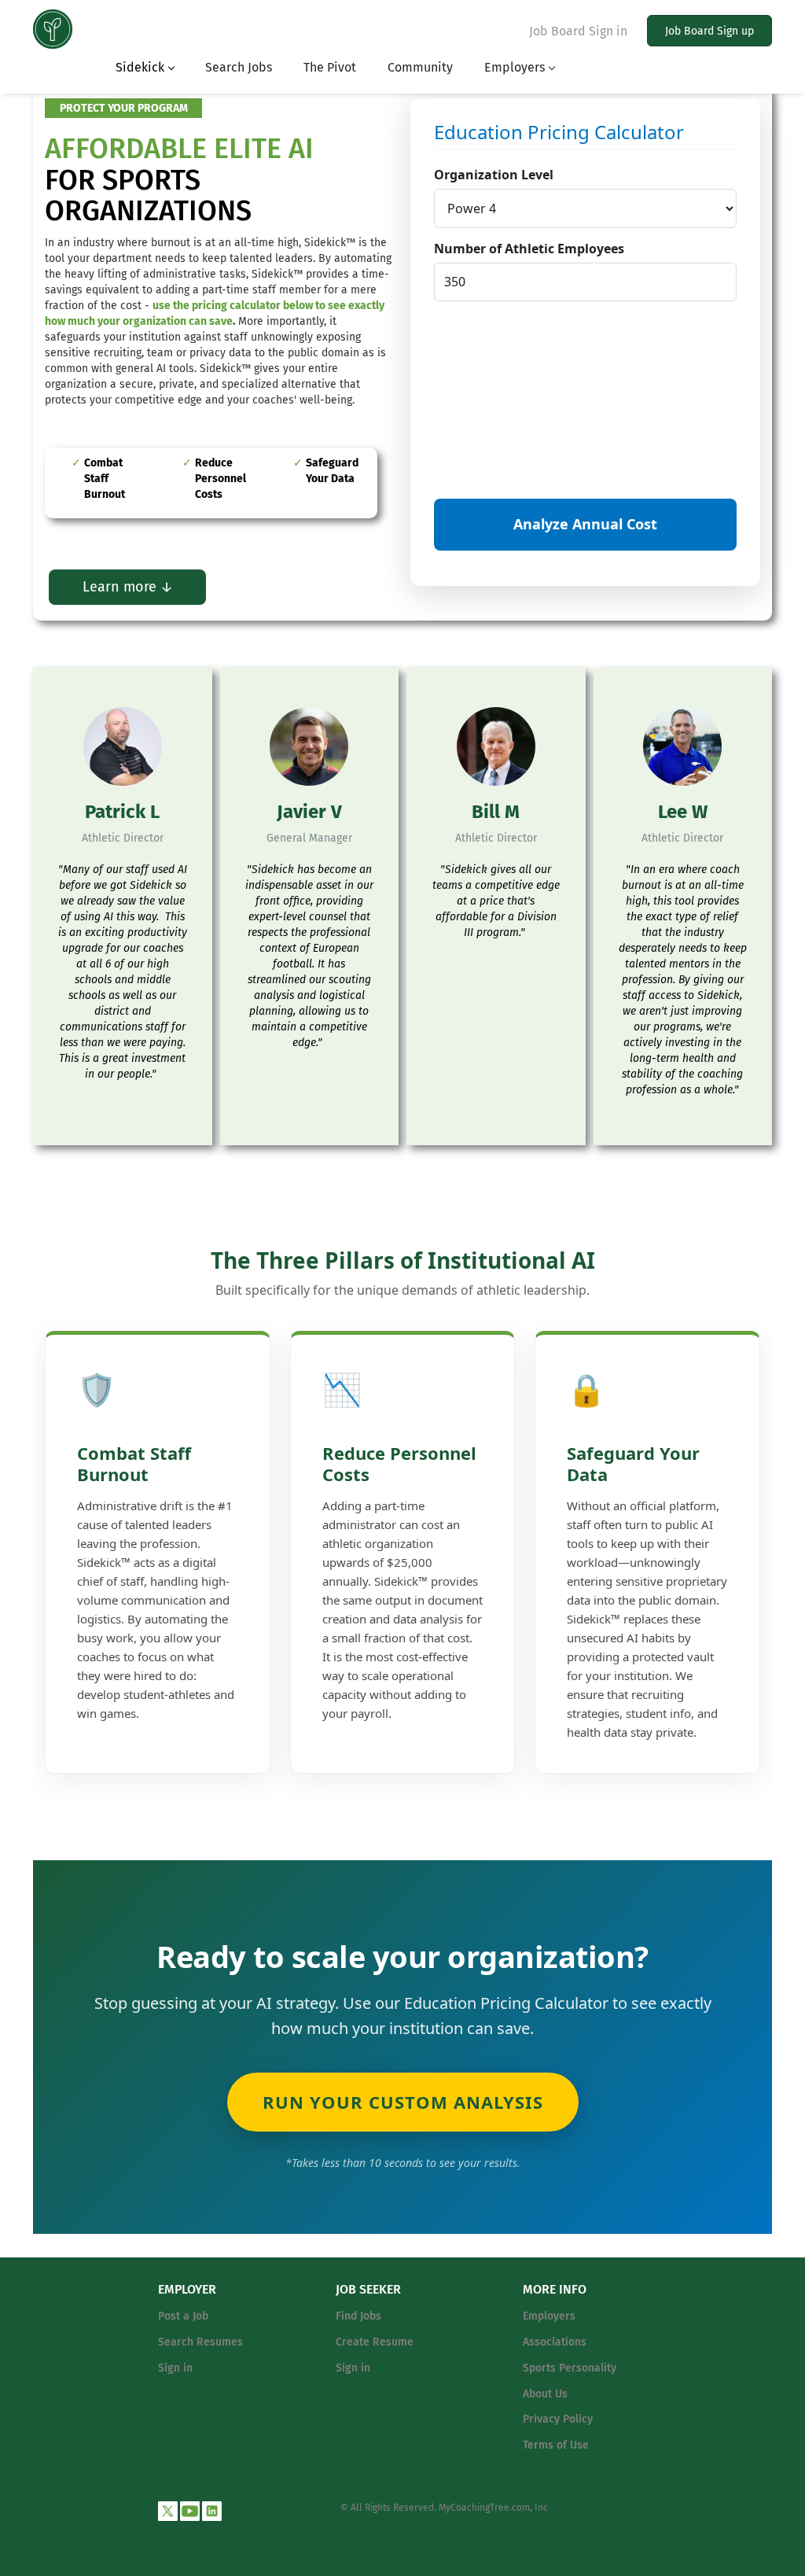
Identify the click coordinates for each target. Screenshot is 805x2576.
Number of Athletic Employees (529, 249)
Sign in (175, 2368)
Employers (549, 2316)
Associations (555, 2342)
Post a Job (183, 2316)
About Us (545, 2394)
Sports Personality (570, 2368)
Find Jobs (358, 2316)
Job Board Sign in (578, 31)
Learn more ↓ (128, 587)
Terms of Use (556, 2445)
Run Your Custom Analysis (403, 2102)
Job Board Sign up (709, 31)
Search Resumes (200, 2342)
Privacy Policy (558, 2419)
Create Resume (375, 2342)
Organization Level (494, 175)
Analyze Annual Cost (585, 524)
